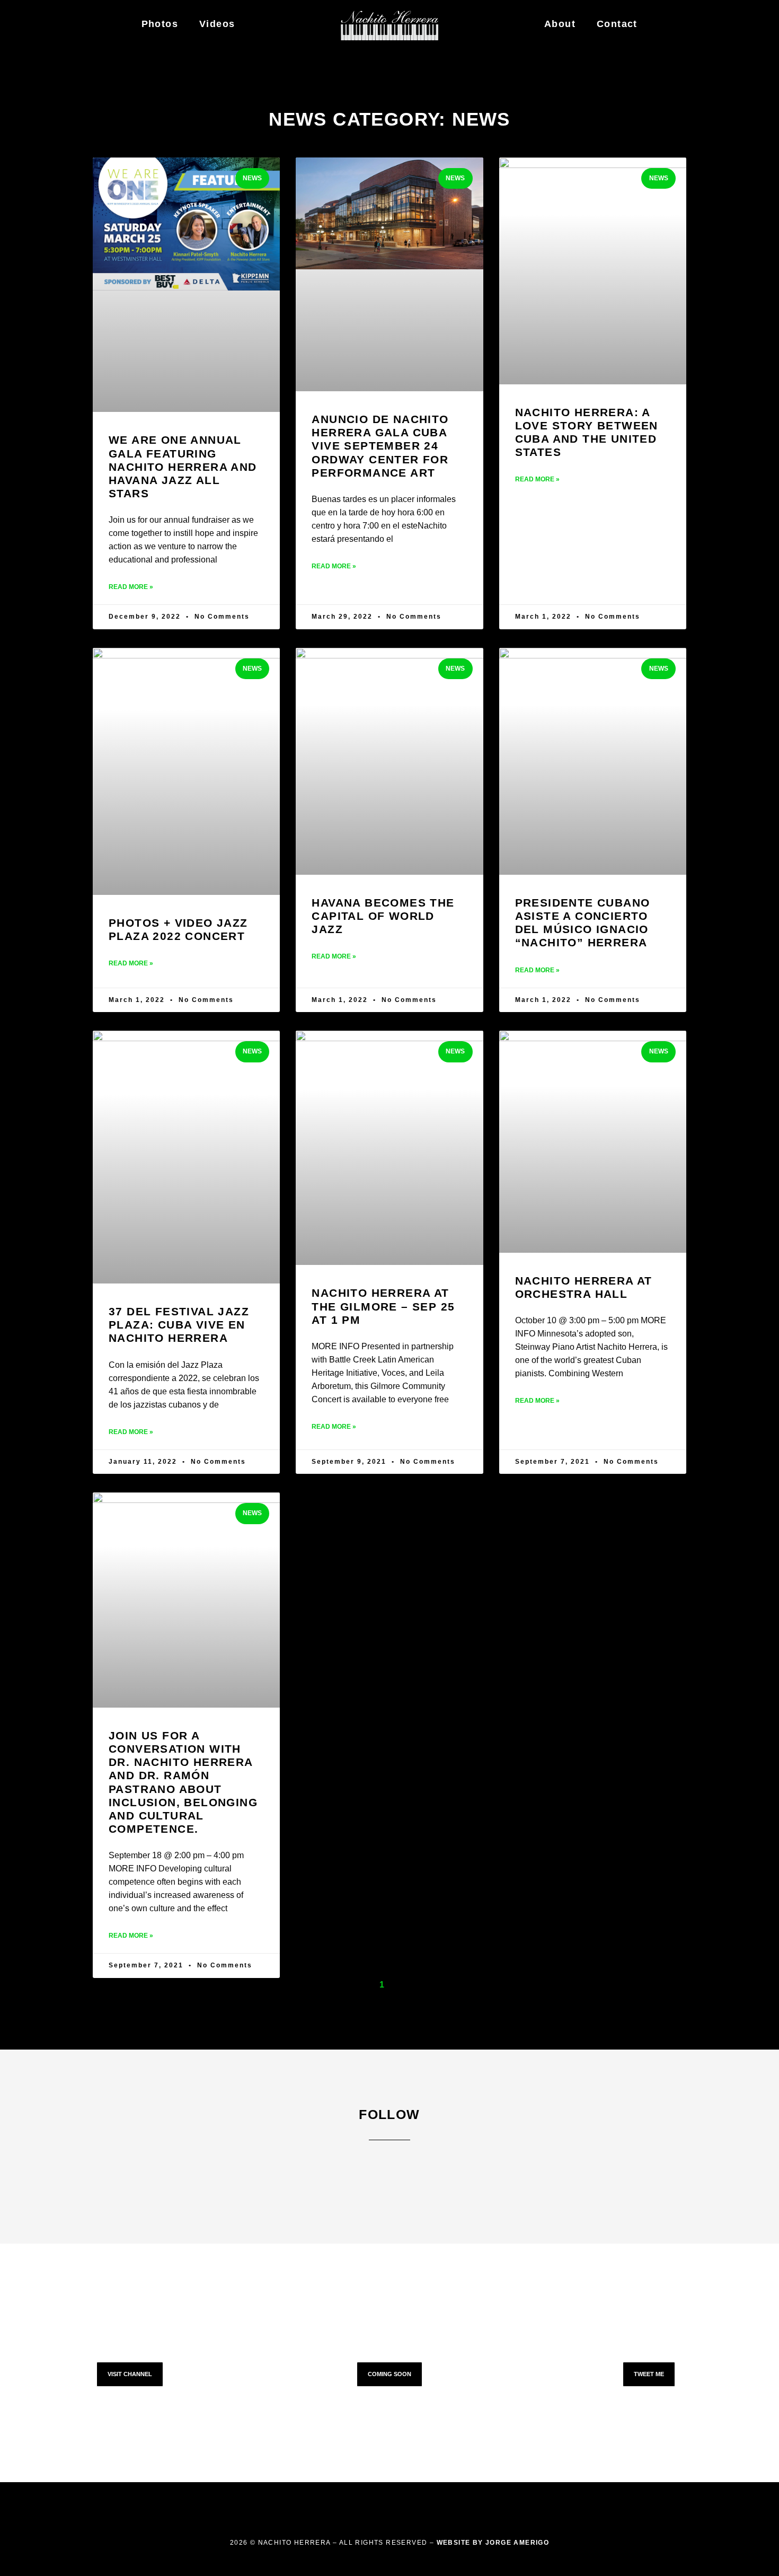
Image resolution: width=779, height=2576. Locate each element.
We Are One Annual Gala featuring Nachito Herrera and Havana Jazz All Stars (183, 467)
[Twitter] (411, 2172)
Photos (160, 24)
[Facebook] (368, 2172)
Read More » (131, 587)
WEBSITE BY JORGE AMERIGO (493, 2543)
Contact (617, 24)
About (560, 24)
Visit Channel (130, 2374)
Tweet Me (649, 2374)
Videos (217, 24)
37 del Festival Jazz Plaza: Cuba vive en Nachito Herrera (179, 1325)
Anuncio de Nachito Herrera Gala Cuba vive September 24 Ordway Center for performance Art (380, 446)
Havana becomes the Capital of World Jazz (383, 916)
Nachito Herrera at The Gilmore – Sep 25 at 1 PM (383, 1306)
